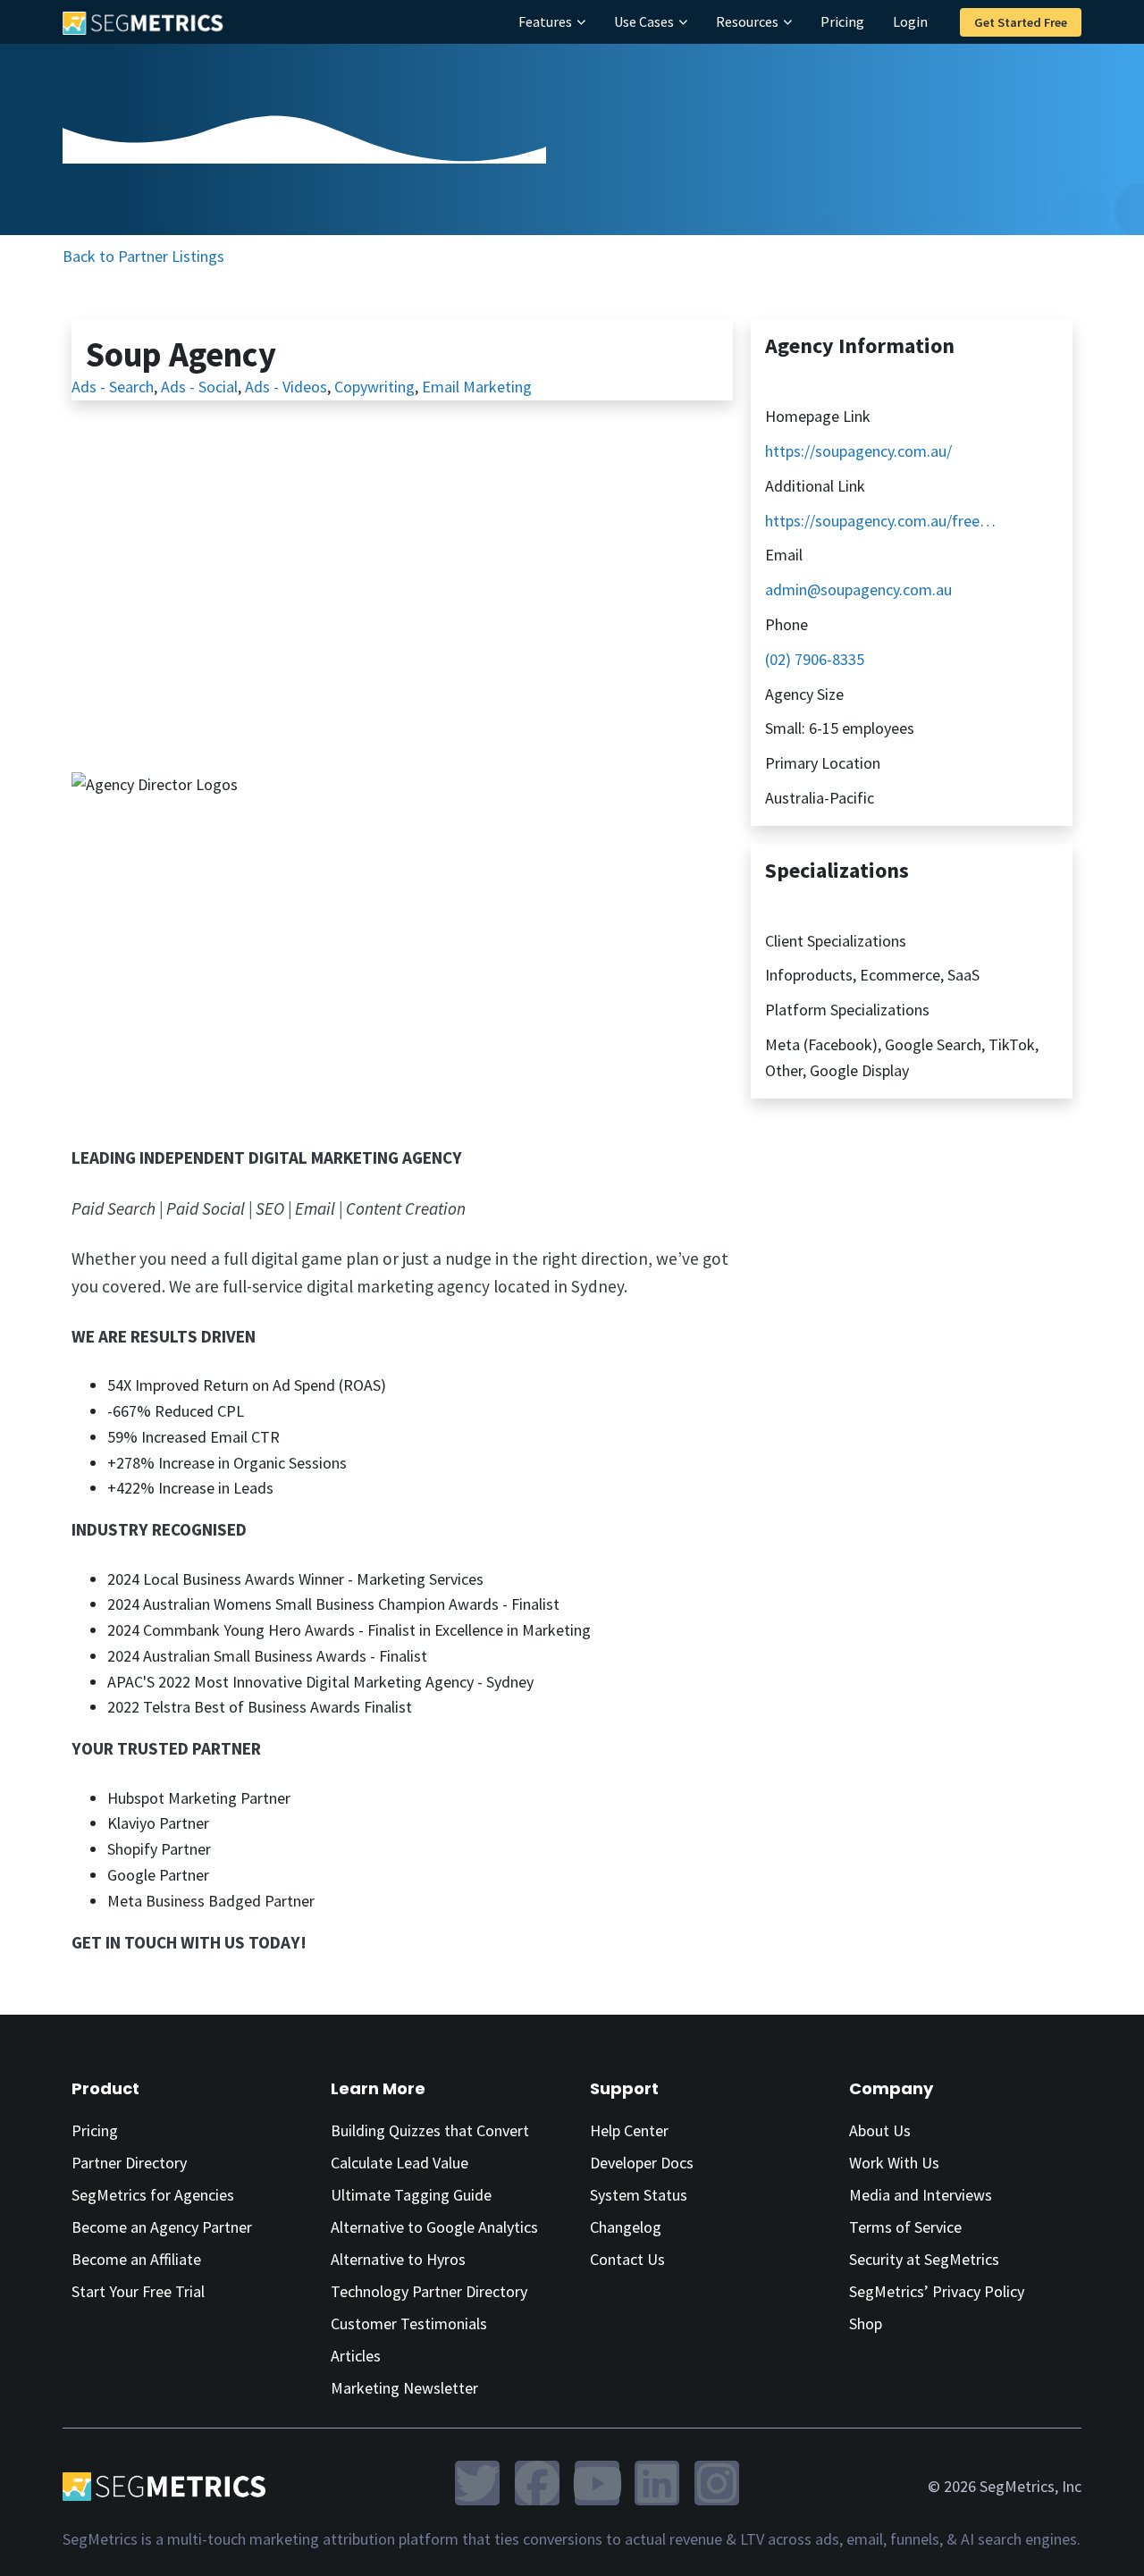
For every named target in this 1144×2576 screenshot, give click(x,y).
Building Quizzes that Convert (430, 2130)
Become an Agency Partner (162, 2227)
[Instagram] (717, 2483)
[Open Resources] (787, 21)
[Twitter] (477, 2483)
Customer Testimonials (409, 2323)
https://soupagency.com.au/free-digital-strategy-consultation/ (882, 521)
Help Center (629, 2130)
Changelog (626, 2227)
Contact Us (627, 2259)
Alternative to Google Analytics (434, 2227)
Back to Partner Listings (143, 256)
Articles (356, 2356)
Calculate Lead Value (400, 2163)
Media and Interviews (921, 2195)
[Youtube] (597, 2483)
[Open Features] (581, 21)
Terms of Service (905, 2227)
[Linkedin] (657, 2483)
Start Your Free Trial (138, 2291)
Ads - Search (113, 387)
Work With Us (894, 2163)
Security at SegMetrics (924, 2259)
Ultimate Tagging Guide (411, 2195)
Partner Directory (129, 2163)
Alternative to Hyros (398, 2259)
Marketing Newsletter (404, 2388)
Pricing (95, 2130)
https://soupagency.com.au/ (858, 451)
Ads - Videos (286, 387)
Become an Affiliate (136, 2259)
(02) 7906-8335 (815, 659)
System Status (639, 2195)
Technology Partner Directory (429, 2291)
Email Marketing (477, 387)
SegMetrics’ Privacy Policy (937, 2291)
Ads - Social (199, 387)
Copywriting (374, 387)
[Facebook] (537, 2483)
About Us (880, 2130)
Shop (866, 2323)
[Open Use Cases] (683, 21)
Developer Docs (642, 2163)
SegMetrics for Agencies (153, 2195)
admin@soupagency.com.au (858, 589)
